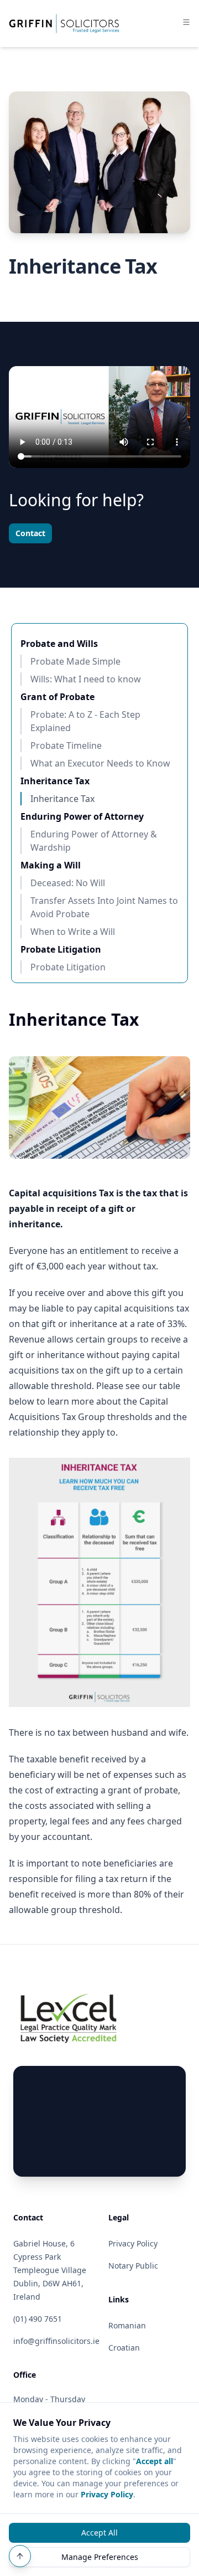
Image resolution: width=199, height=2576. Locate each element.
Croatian (124, 2348)
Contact (30, 533)
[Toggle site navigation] (186, 22)
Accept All (99, 2533)
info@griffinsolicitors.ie (56, 2341)
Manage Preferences (100, 2557)
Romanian (127, 2325)
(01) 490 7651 (38, 2319)
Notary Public (133, 2266)
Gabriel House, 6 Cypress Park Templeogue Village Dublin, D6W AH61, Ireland (50, 2270)
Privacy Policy (107, 2494)
